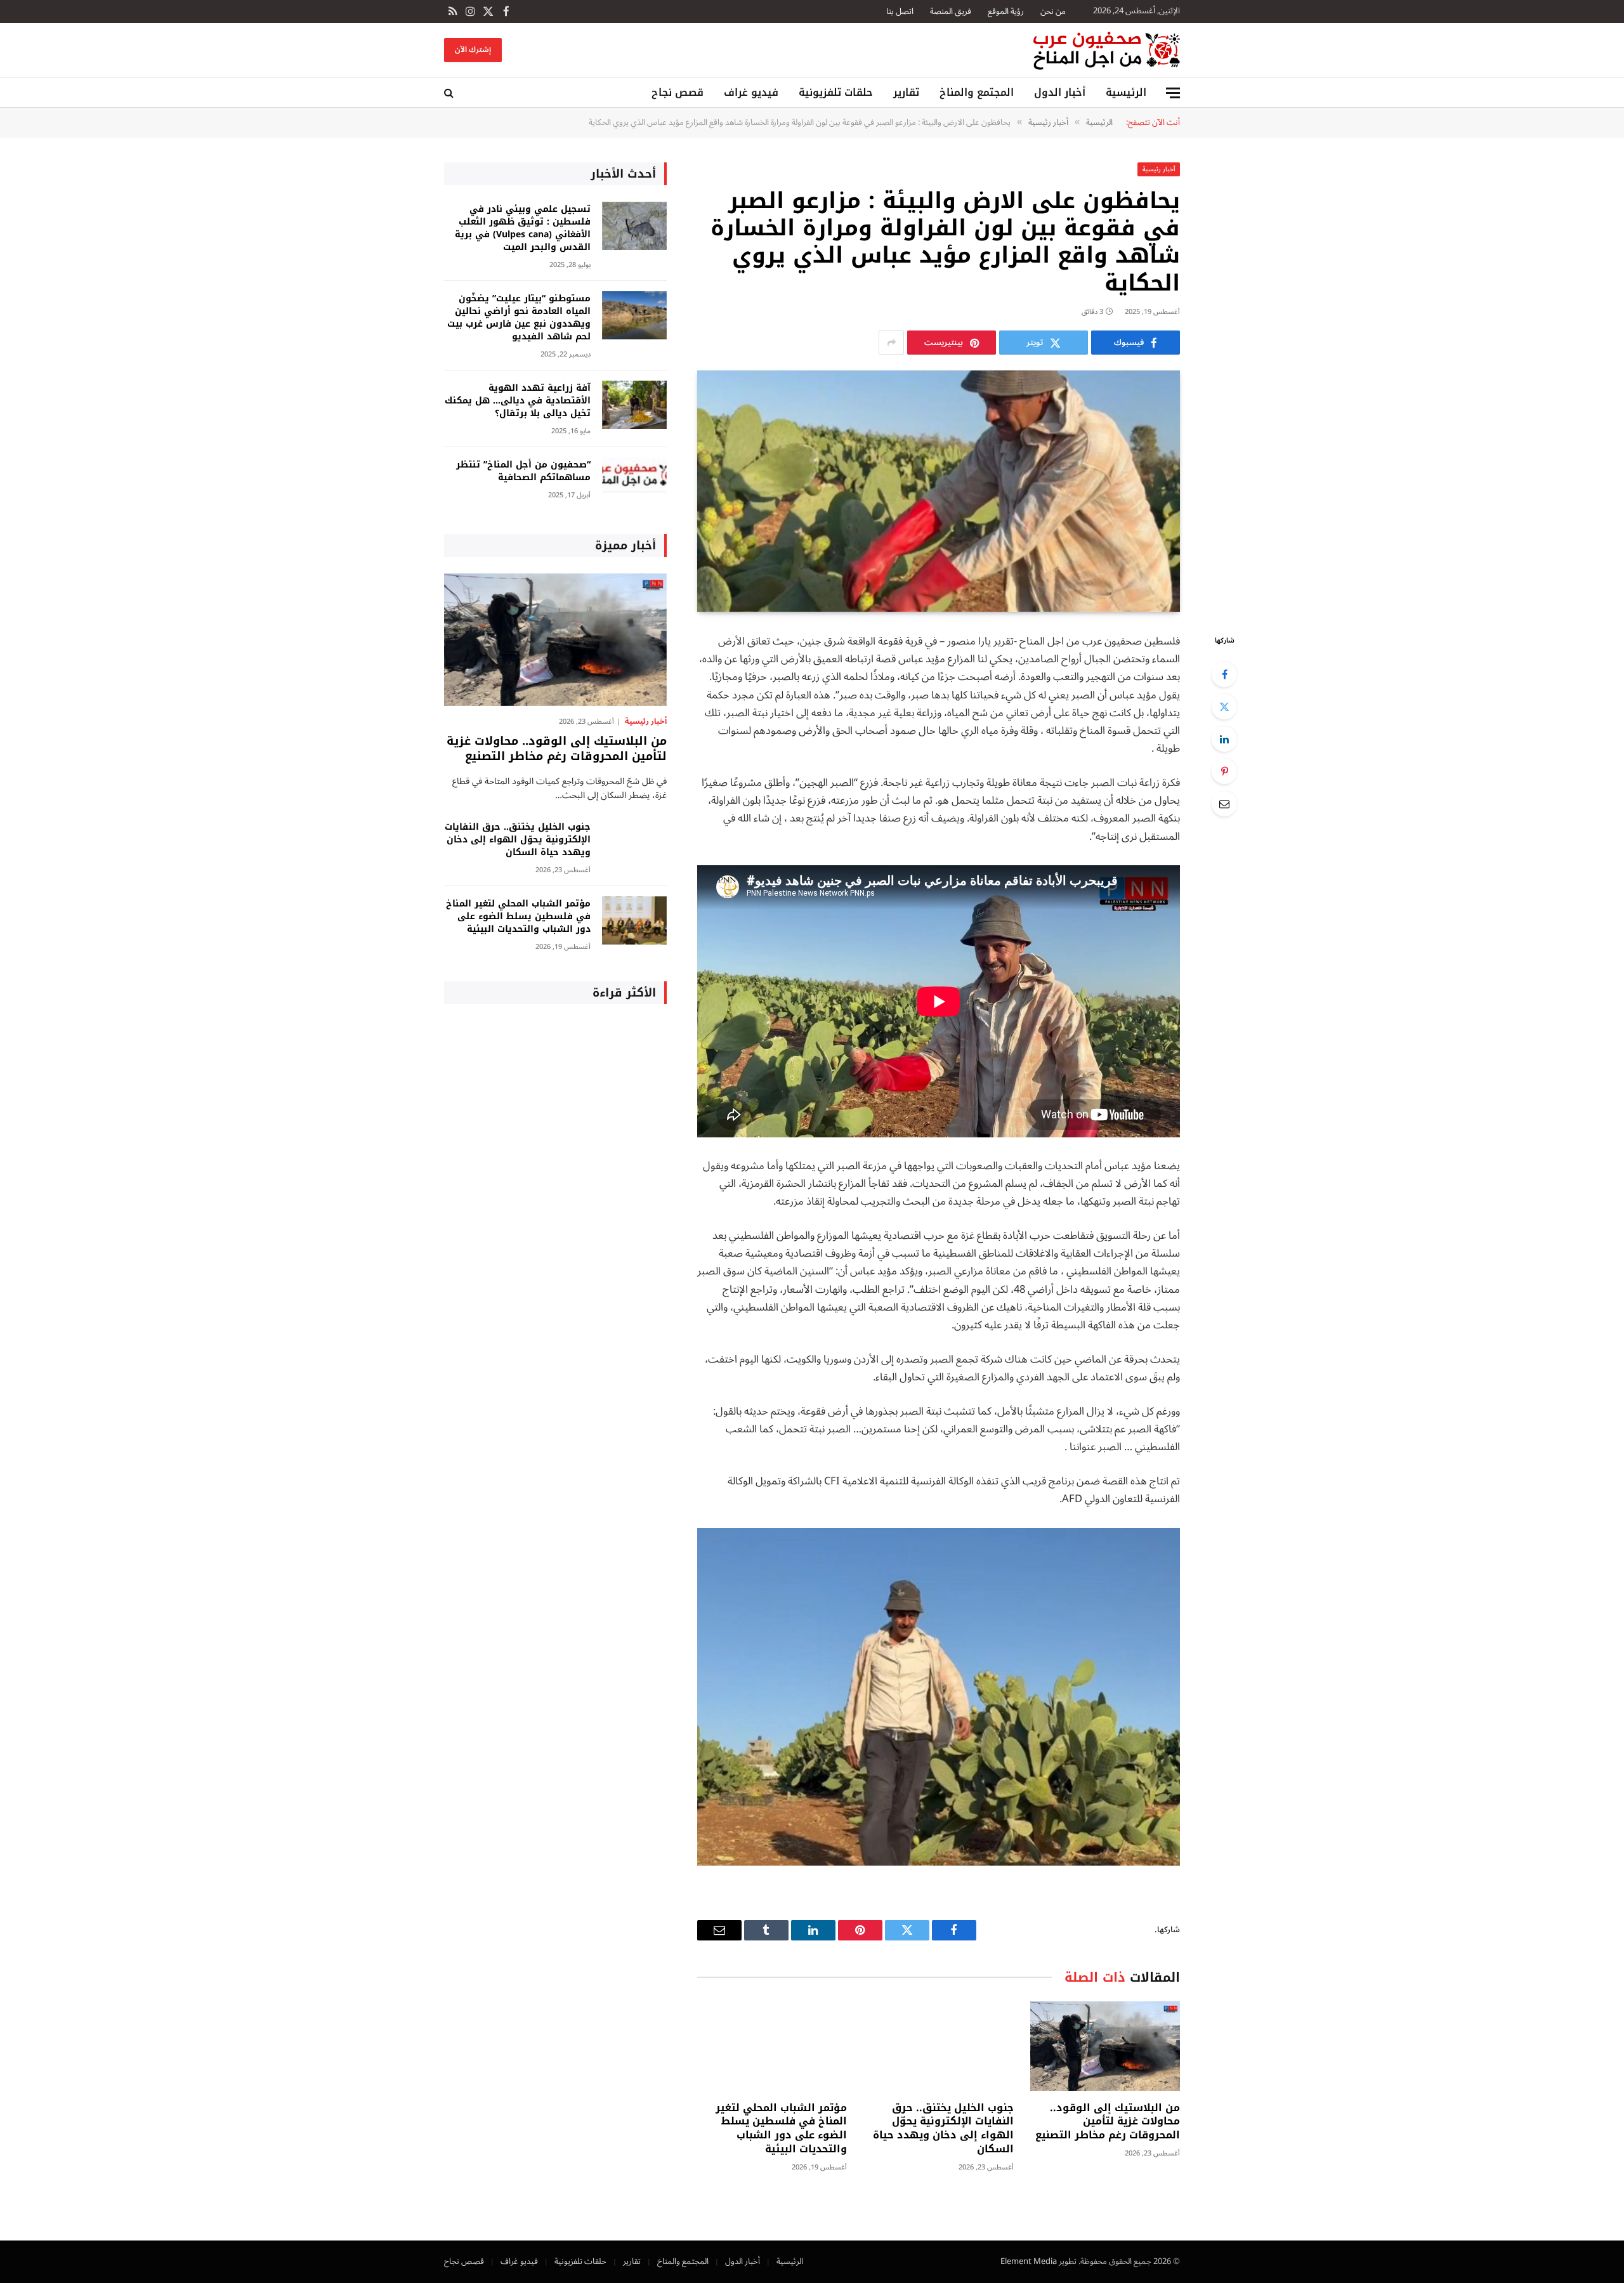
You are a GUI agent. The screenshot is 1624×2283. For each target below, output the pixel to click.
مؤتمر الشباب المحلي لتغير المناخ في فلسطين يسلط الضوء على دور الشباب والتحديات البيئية (781, 2129)
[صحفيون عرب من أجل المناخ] (1107, 50)
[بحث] (450, 93)
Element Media (1029, 2261)
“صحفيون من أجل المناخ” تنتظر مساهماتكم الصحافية (523, 471)
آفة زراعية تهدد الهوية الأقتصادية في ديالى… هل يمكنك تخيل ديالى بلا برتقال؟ (518, 401)
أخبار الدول (1060, 92)
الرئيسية (1126, 92)
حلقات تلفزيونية (836, 92)
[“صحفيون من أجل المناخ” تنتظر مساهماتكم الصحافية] (634, 482)
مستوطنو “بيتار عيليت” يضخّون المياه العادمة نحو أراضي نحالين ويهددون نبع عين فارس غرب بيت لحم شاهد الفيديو (519, 318)
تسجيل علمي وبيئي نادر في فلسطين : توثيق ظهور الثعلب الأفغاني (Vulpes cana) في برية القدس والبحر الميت (523, 228)
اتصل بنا (900, 11)
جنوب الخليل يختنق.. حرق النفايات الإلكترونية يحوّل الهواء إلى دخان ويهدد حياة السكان (943, 2129)
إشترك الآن (473, 50)
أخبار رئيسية (1159, 169)
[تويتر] (1224, 707)
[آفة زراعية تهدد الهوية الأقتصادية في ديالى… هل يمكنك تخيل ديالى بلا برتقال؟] (634, 405)
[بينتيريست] (1224, 771)
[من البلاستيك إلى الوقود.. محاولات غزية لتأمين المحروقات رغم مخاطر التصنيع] (1105, 2046)
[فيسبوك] (1224, 674)
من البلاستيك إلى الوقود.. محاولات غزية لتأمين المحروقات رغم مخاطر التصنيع (1108, 2122)
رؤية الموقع (1006, 11)
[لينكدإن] (1224, 739)
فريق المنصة (951, 11)
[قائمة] (1173, 93)
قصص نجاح (678, 92)
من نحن (1053, 11)
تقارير (906, 92)
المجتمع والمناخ (977, 92)
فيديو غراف (751, 92)
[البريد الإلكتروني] (1224, 804)
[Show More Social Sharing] (891, 343)
